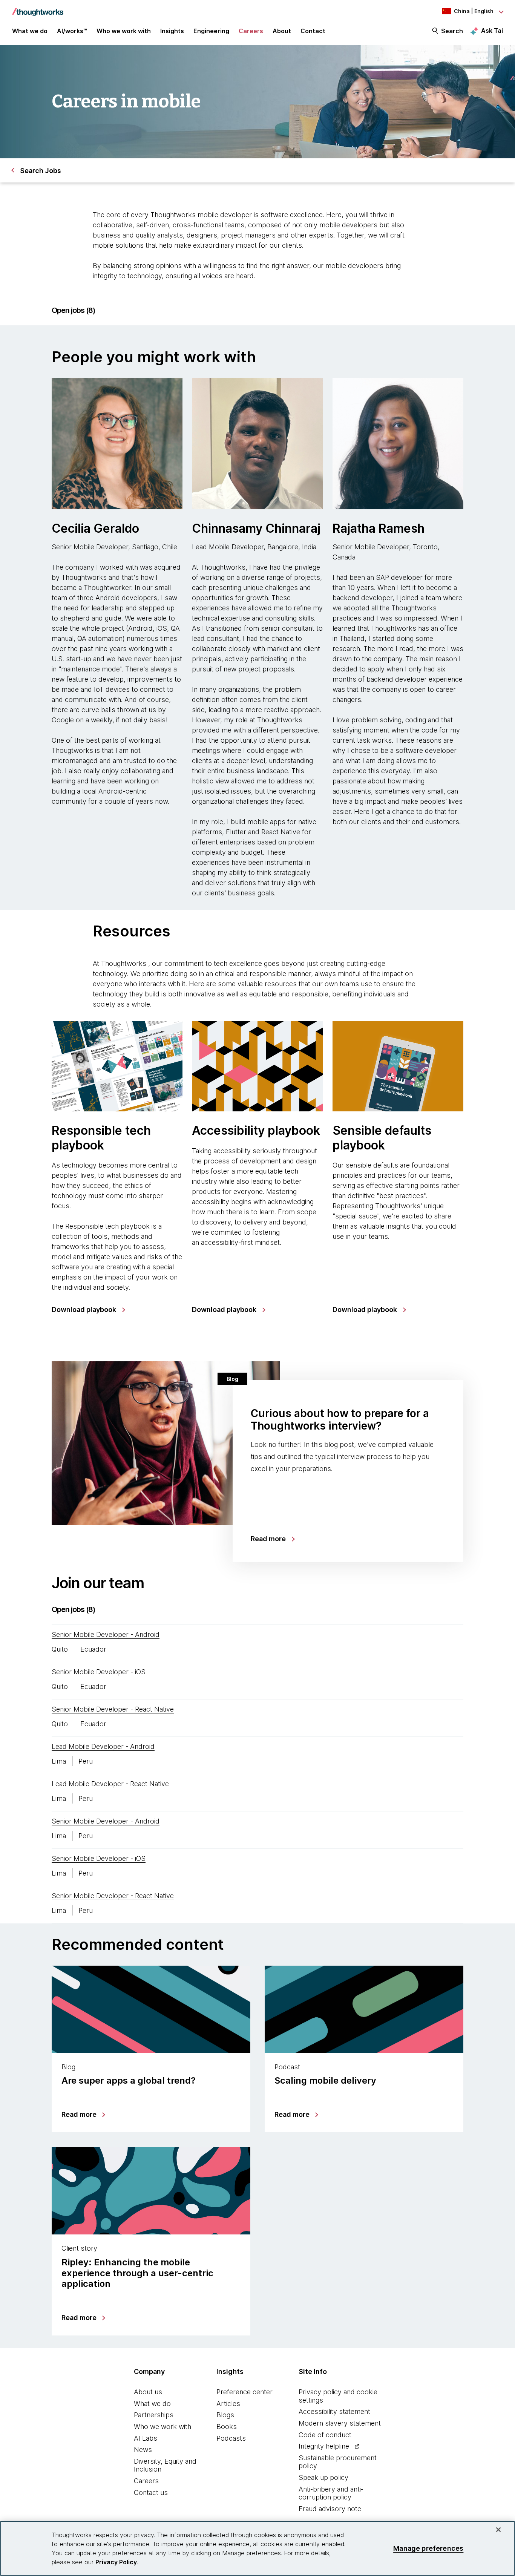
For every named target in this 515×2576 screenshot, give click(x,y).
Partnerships (154, 2415)
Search (452, 31)
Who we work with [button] (124, 31)
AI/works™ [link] (72, 31)
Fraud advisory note (330, 2509)
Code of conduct (325, 2435)
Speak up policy (323, 2477)
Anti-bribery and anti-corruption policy (331, 2493)
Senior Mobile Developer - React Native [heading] (113, 1709)
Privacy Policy (116, 2562)
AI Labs (146, 2438)
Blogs (225, 2415)
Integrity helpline (324, 2446)
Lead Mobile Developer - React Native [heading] (110, 1784)
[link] (88, 1310)
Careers (146, 2481)
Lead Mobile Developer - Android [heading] (103, 1746)
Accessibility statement (334, 2411)
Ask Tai (492, 31)
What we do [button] (30, 31)
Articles (228, 2404)
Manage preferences (428, 2548)
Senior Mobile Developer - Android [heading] (106, 1634)
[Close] (498, 2530)
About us (148, 2392)
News (143, 2450)
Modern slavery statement (340, 2423)
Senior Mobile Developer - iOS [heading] (99, 1672)
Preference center (244, 2392)
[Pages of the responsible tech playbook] (117, 1066)
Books (227, 2427)
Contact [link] (313, 31)
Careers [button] (251, 31)
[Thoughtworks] (38, 8)
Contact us (151, 2492)
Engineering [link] (211, 31)
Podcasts (231, 2438)
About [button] (282, 31)
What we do (152, 2404)
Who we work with (162, 2427)
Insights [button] (172, 31)
